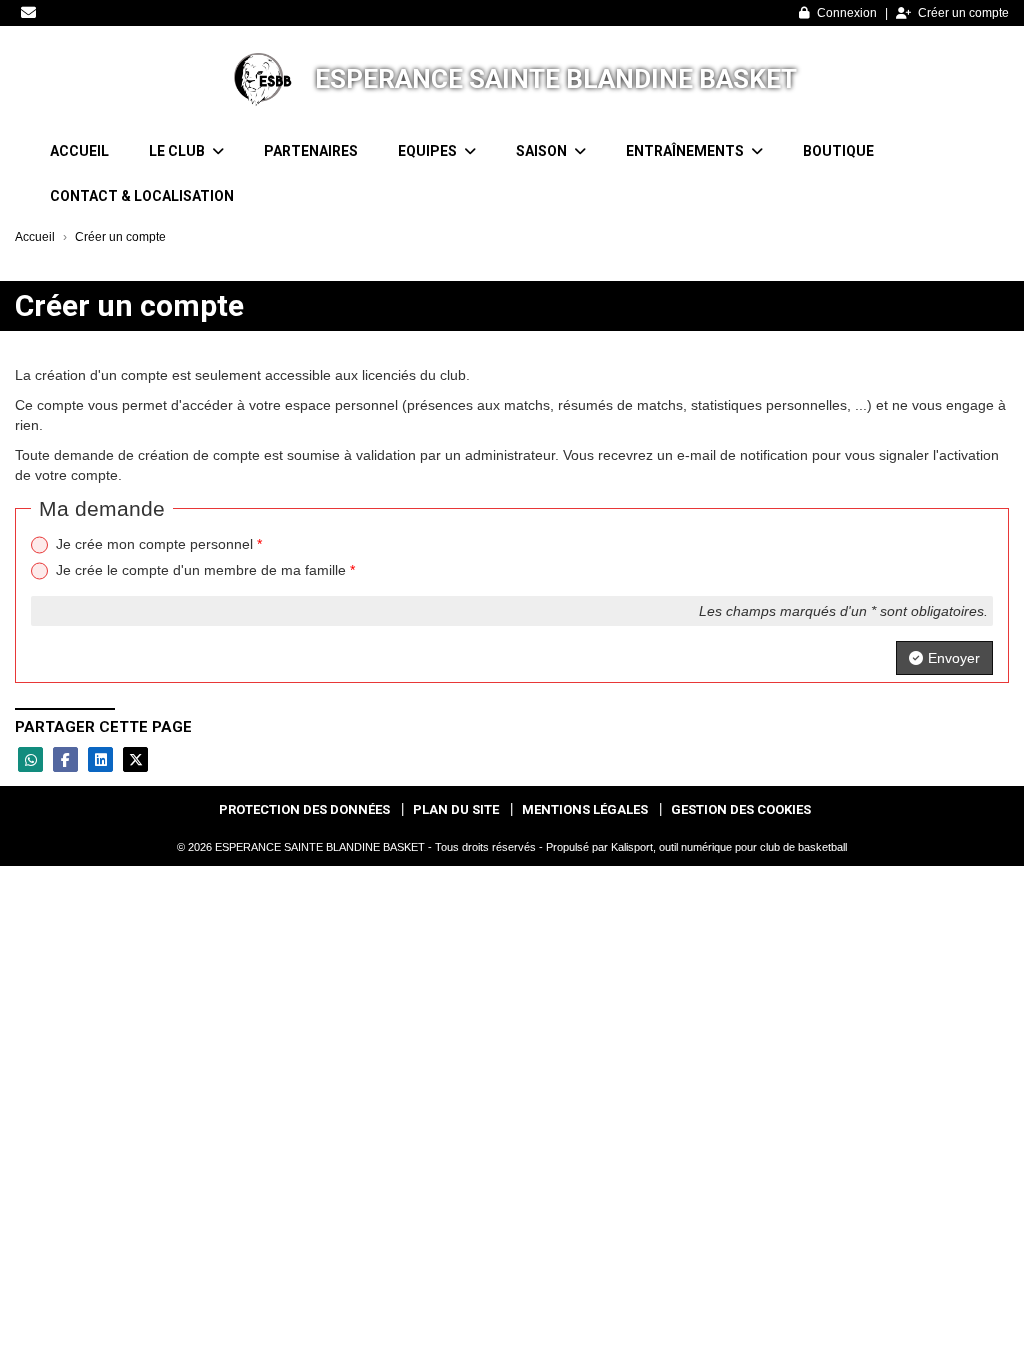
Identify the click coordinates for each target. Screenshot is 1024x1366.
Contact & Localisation (142, 196)
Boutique (838, 151)
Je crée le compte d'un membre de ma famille (205, 570)
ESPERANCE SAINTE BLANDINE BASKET (556, 79)
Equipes (429, 151)
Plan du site (456, 809)
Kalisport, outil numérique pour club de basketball (729, 847)
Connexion (847, 13)
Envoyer (954, 658)
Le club (178, 151)
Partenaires (311, 151)
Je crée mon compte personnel (159, 544)
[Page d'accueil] (259, 79)
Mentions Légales (585, 809)
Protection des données (304, 809)
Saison (543, 151)
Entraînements (686, 151)
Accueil (79, 151)
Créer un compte (963, 13)
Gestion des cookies (741, 809)
